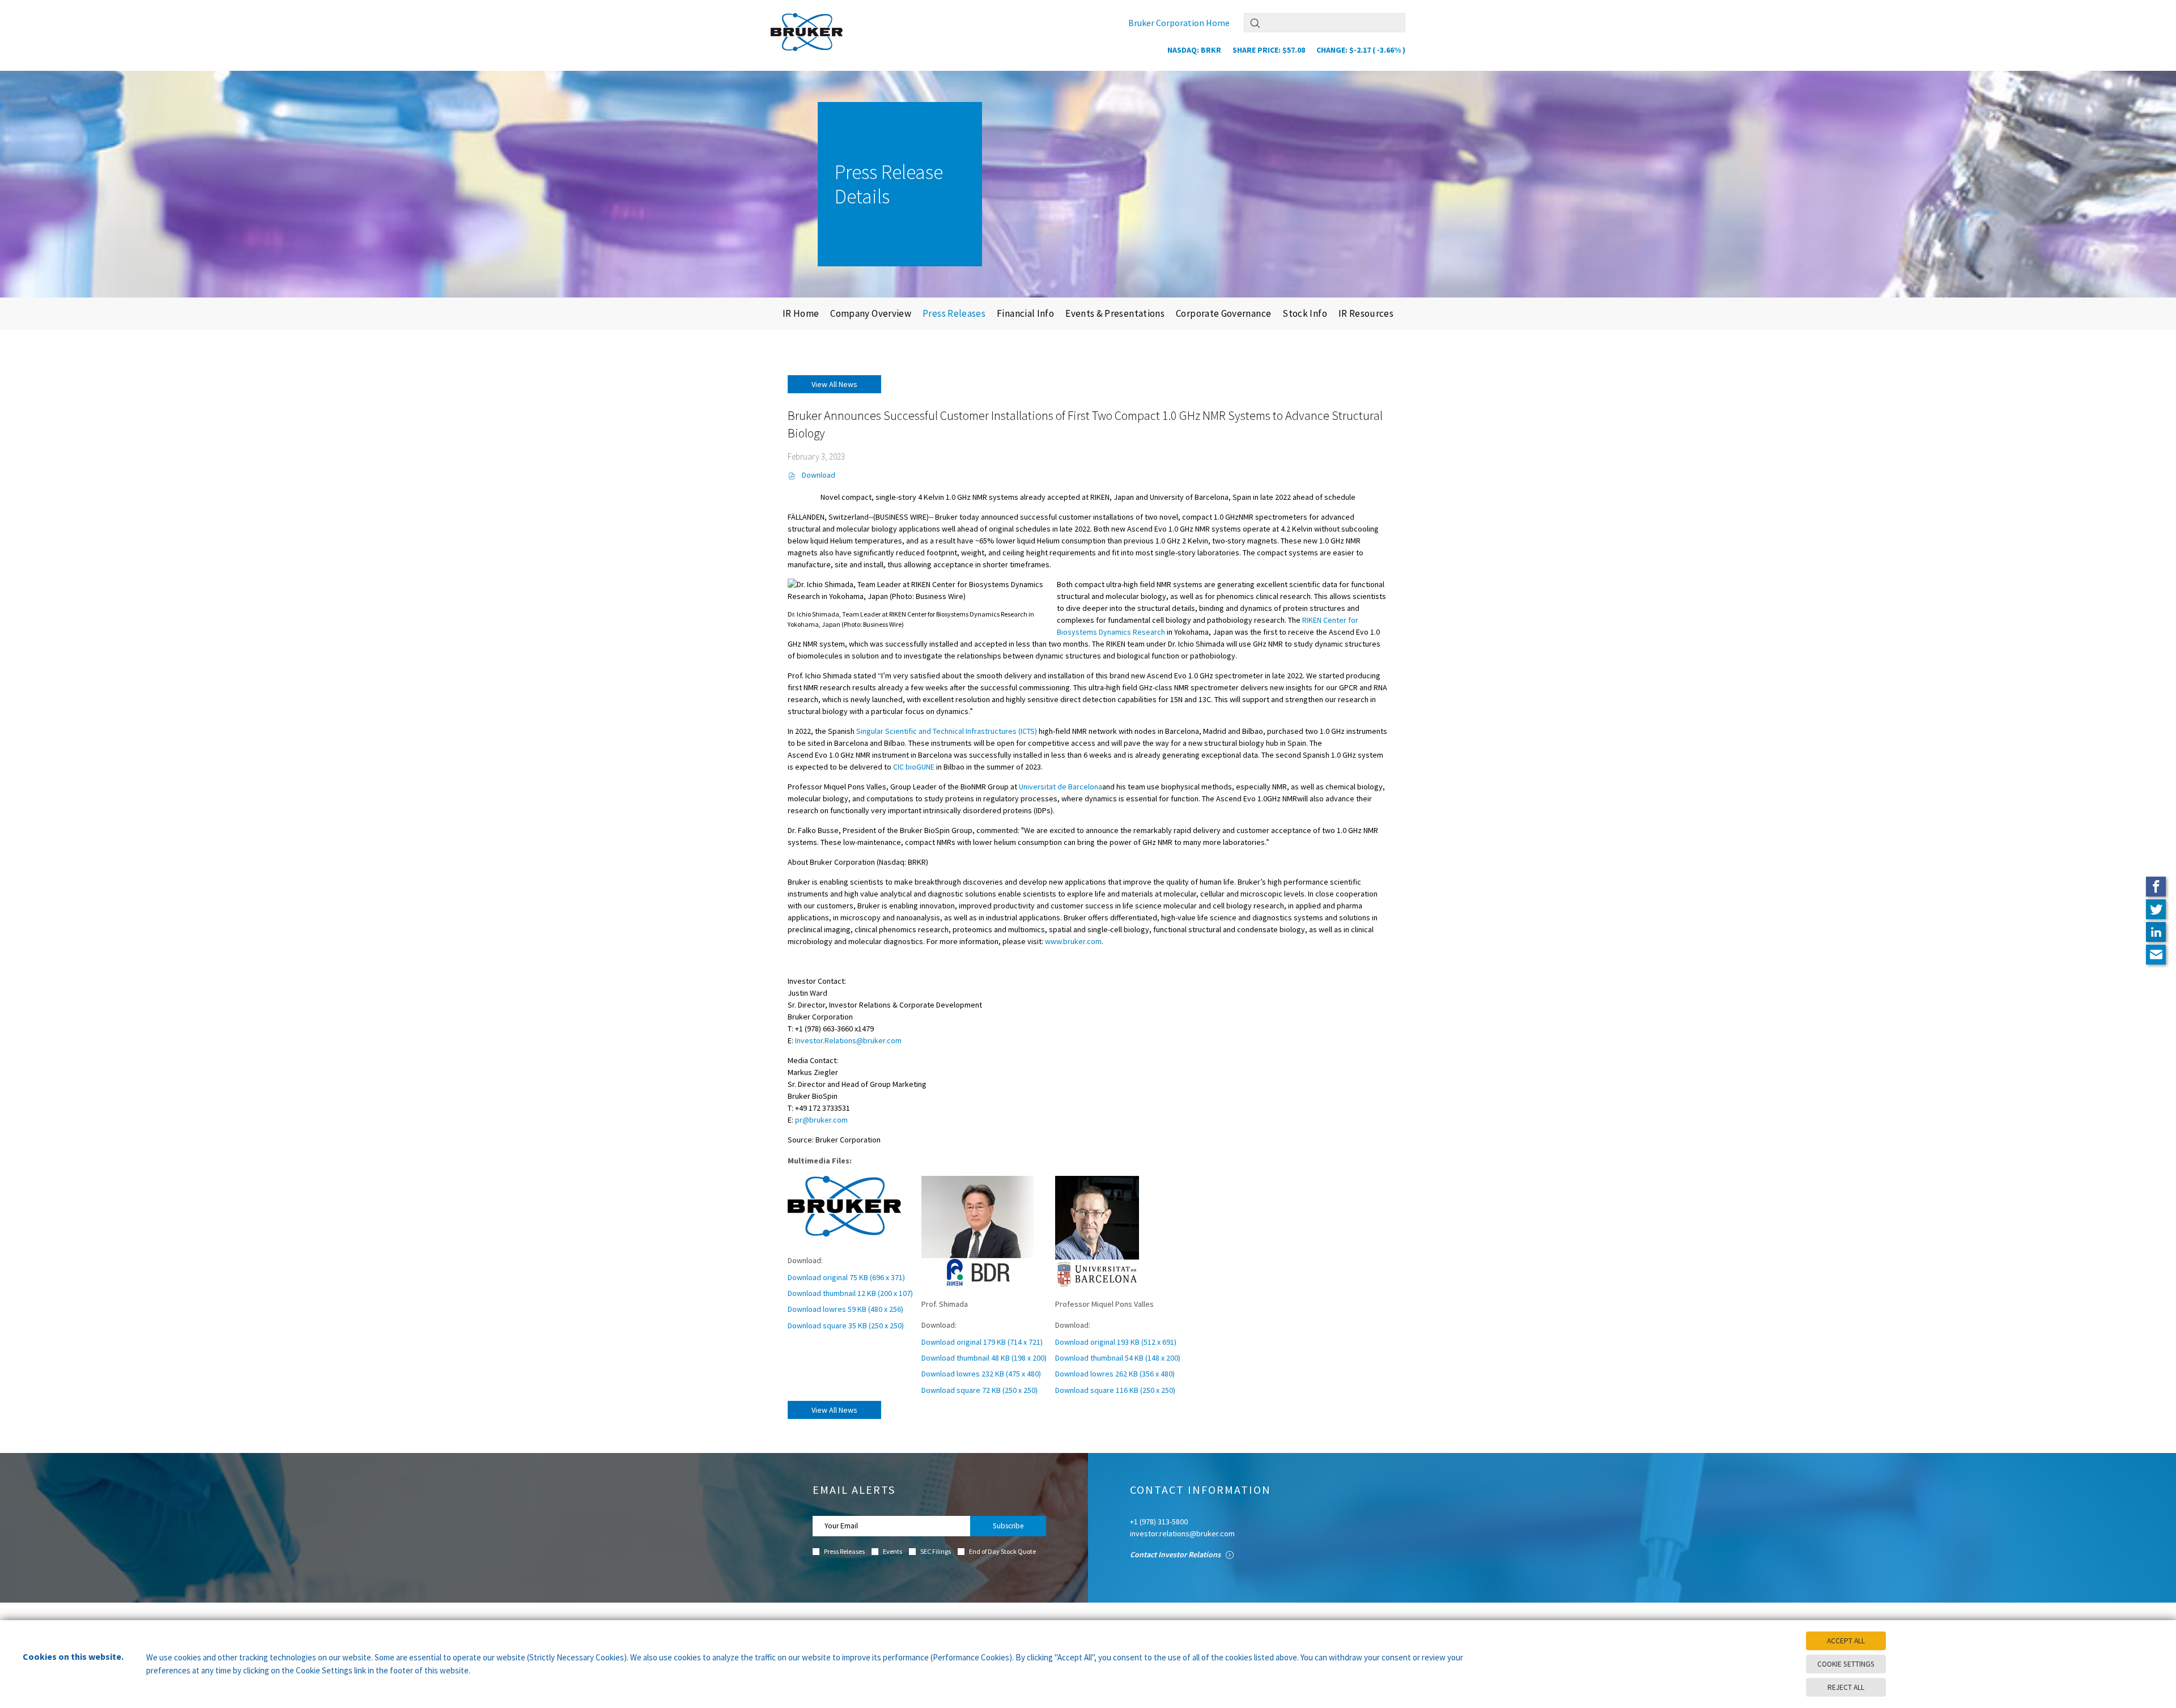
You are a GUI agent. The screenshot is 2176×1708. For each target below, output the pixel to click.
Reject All (1846, 1687)
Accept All (1846, 1641)
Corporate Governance (1223, 313)
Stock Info (1305, 313)
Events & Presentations (1115, 313)
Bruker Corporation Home (1179, 23)
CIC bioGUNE (914, 767)
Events (892, 1552)
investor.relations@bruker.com (1182, 1533)
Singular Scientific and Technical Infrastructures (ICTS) (947, 731)
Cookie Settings (1846, 1664)
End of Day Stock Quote (1002, 1552)
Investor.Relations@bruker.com (848, 1040)
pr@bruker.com (821, 1120)
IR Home (801, 313)
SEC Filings (936, 1552)
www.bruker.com (1073, 941)
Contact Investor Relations (1176, 1554)
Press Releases (954, 313)
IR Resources (1366, 313)
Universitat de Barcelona (1061, 787)
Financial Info (1025, 313)
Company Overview (871, 313)
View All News (834, 384)
